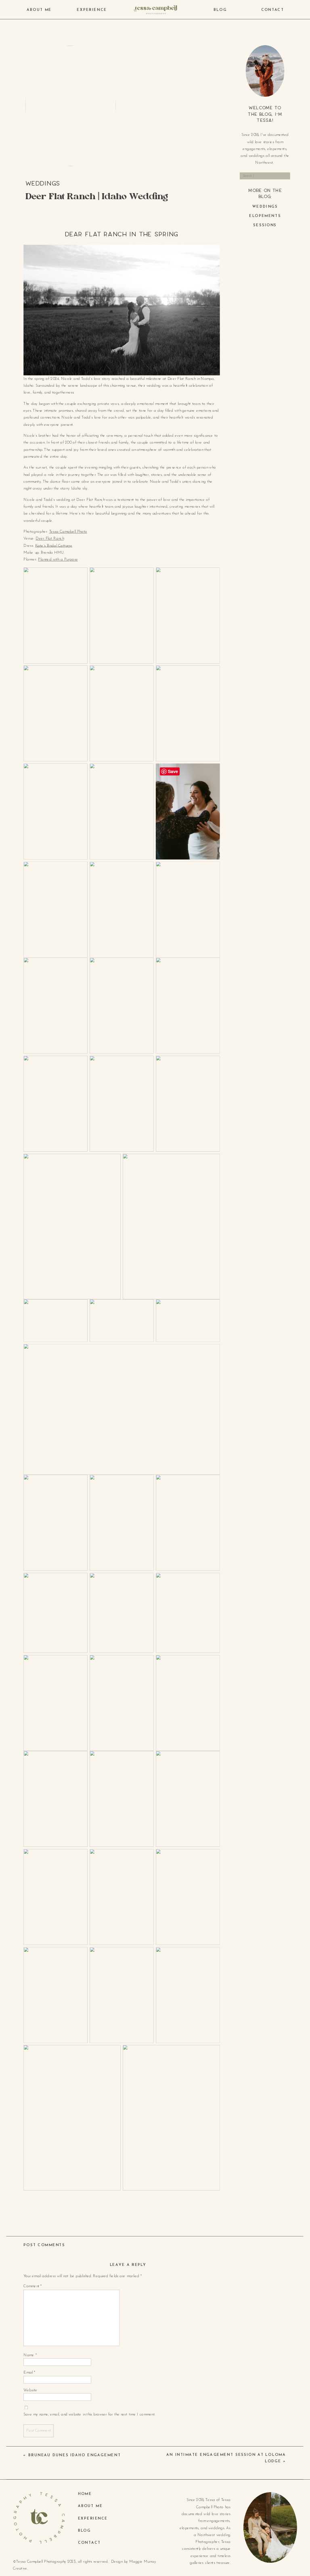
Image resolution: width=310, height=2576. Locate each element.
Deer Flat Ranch (50, 539)
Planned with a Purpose (58, 560)
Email (29, 2373)
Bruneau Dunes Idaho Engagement (74, 2455)
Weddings (43, 183)
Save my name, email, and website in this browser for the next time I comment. (89, 2415)
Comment (32, 2286)
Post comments (44, 2245)
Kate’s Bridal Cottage (54, 546)
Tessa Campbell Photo (68, 532)
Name (30, 2355)
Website (30, 2390)
